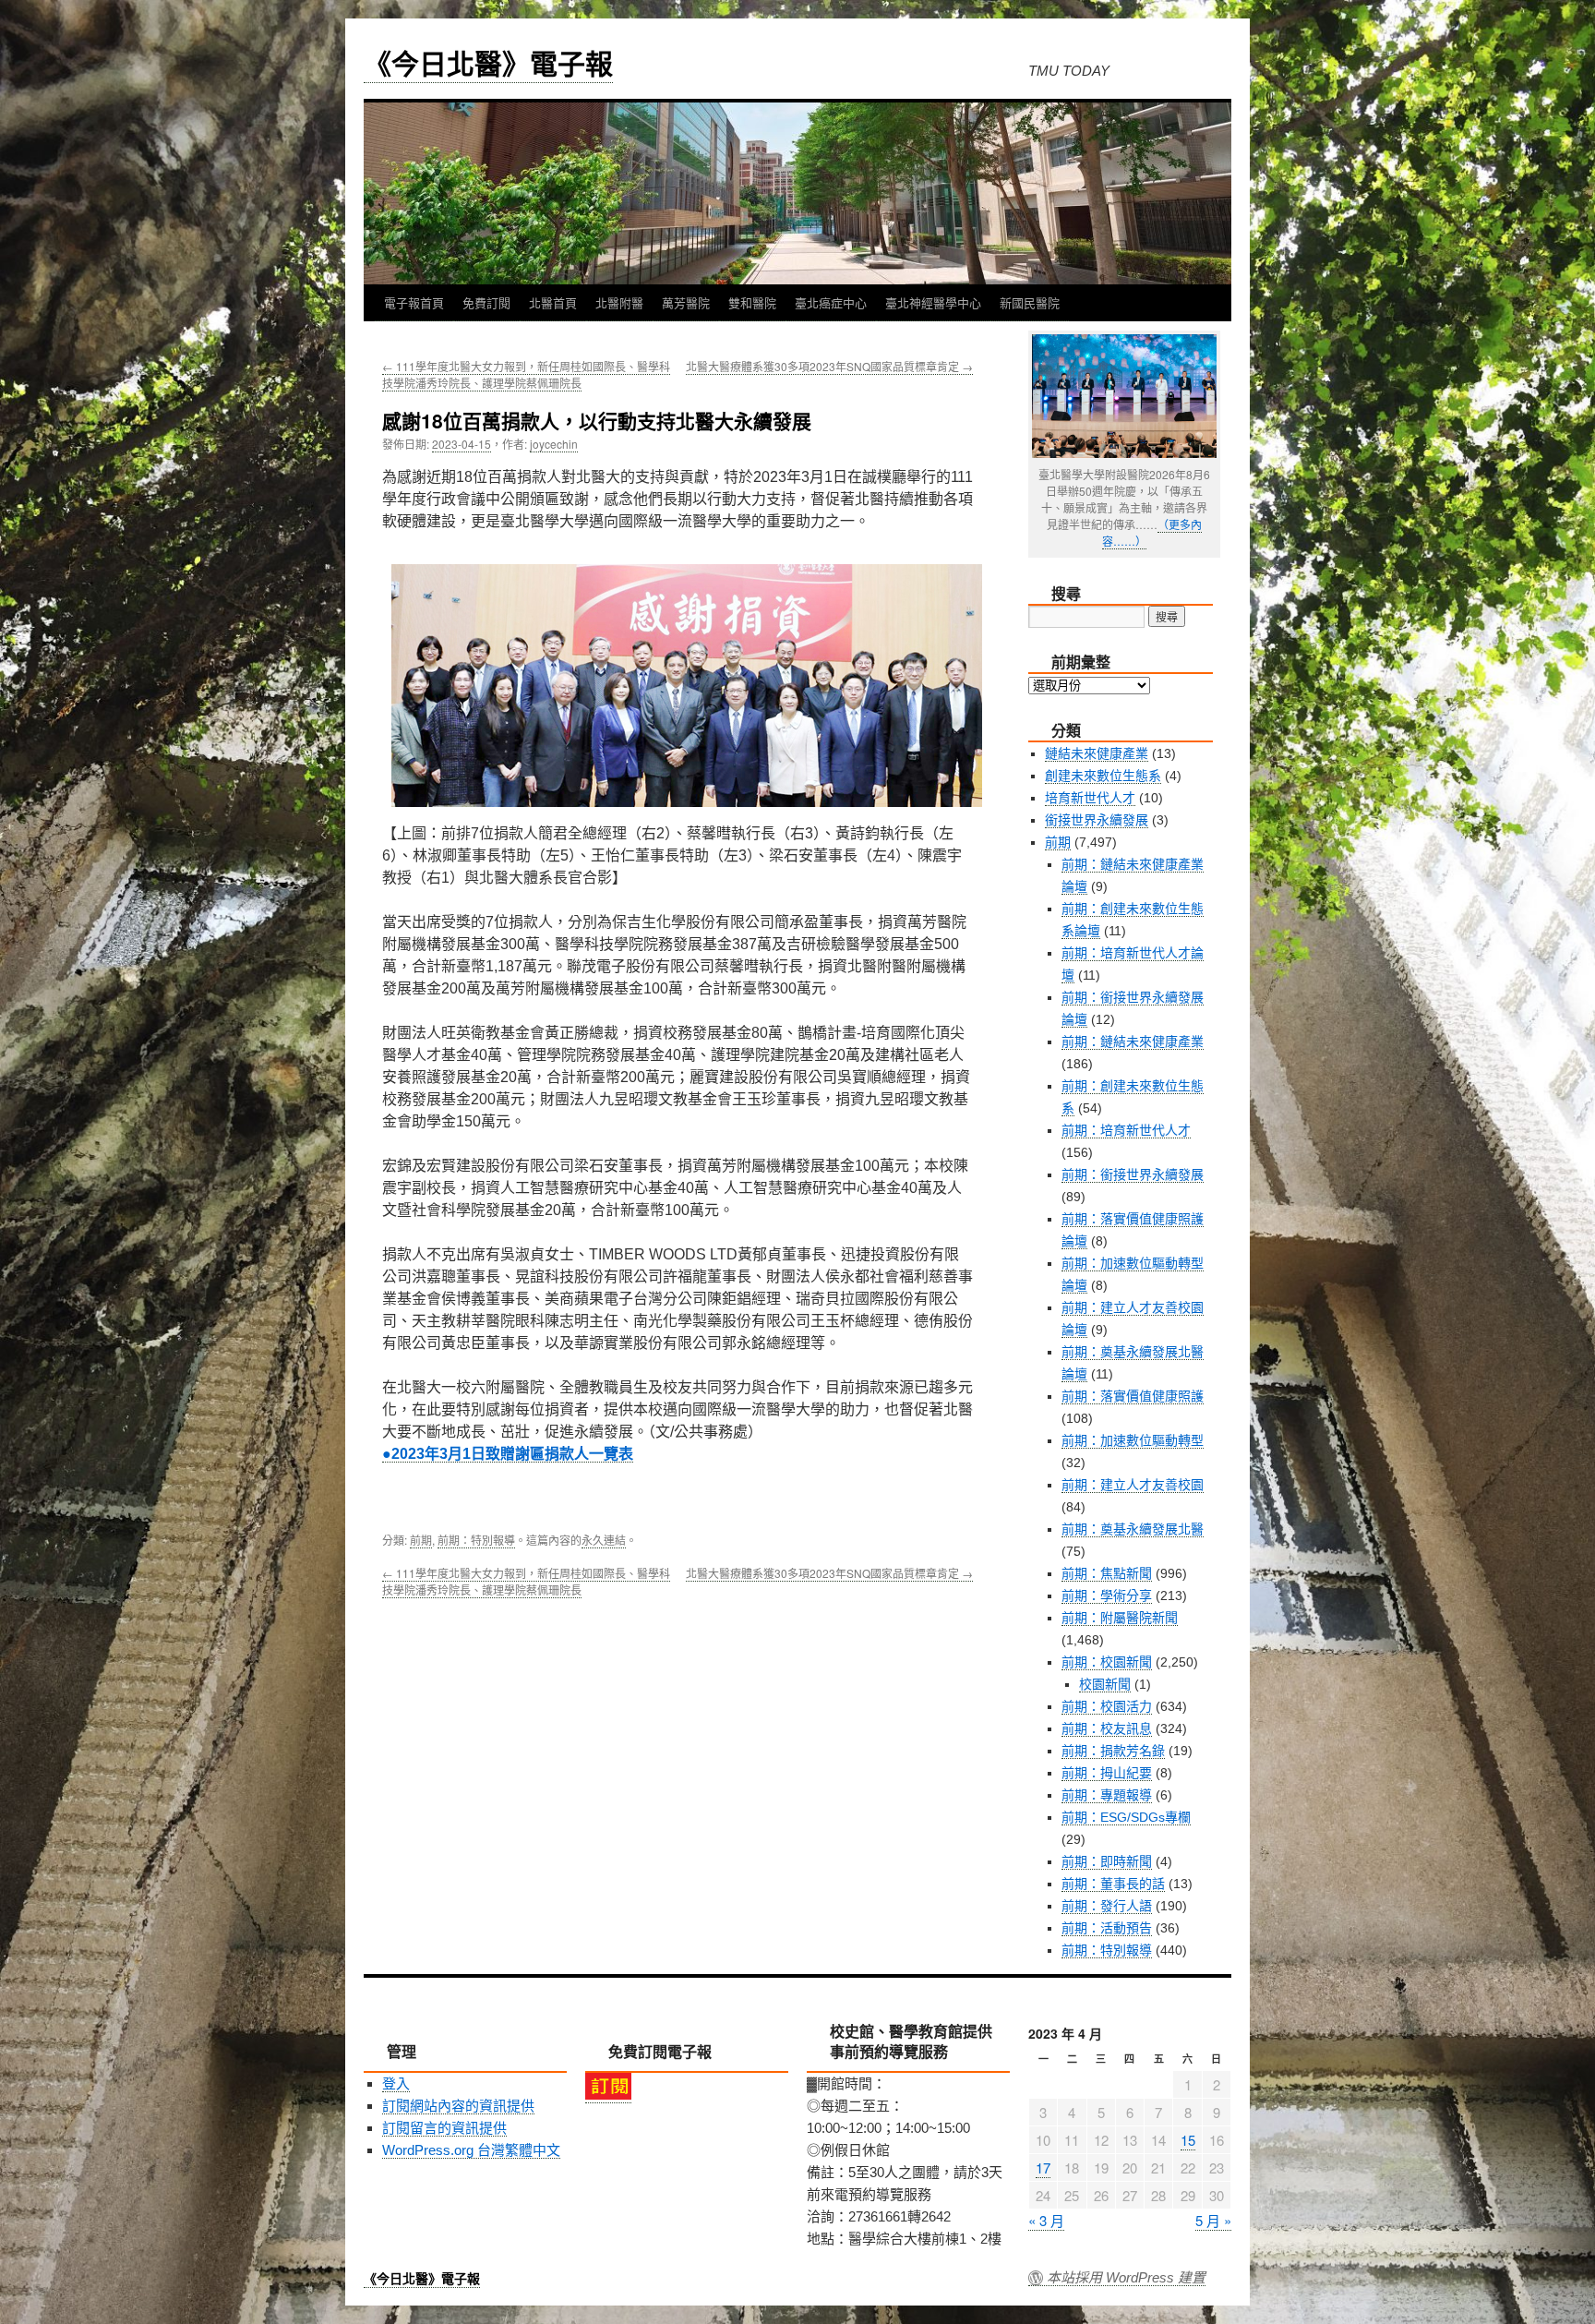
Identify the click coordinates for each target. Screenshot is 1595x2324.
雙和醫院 (752, 302)
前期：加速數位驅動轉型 (1133, 1440)
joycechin (554, 444)
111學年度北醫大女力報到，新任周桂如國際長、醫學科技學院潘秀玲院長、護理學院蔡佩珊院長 (526, 374)
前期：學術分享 (1107, 1595)
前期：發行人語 (1107, 1906)
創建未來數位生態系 (1103, 776)
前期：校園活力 (1107, 1706)
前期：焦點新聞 (1107, 1573)
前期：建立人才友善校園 (1133, 1485)
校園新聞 (1105, 1684)
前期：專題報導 (1107, 1795)
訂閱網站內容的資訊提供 (458, 2106)
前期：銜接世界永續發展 (1133, 1174)
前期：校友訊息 (1107, 1728)
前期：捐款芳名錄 (1113, 1751)
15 (1188, 2140)
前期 (421, 1540)
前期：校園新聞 (1107, 1662)
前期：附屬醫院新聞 (1120, 1618)
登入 (396, 2083)
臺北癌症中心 (831, 302)
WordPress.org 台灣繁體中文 (471, 2150)
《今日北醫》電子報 (488, 62)
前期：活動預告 (1107, 1928)
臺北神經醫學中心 (933, 302)
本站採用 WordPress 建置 (1126, 2278)
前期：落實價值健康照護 (1133, 1396)
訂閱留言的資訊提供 (444, 2128)
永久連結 (604, 1540)
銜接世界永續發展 (1097, 820)
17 (1043, 2167)
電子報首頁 (414, 302)
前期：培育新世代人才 (1126, 1130)
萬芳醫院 (686, 302)
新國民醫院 (1030, 302)
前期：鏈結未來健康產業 (1133, 1042)
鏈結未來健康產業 (1097, 753)
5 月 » (1213, 2220)
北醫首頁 (553, 302)
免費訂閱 (486, 302)
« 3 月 (1046, 2220)
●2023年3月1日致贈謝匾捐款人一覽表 (508, 1454)
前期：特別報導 (476, 1540)
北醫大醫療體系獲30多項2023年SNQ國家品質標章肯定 (829, 366)
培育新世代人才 (1090, 798)
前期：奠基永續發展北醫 (1133, 1529)
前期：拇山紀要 (1107, 1773)
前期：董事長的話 (1113, 1884)
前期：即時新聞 (1107, 1861)
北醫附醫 (619, 302)
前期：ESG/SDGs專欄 (1126, 1817)
